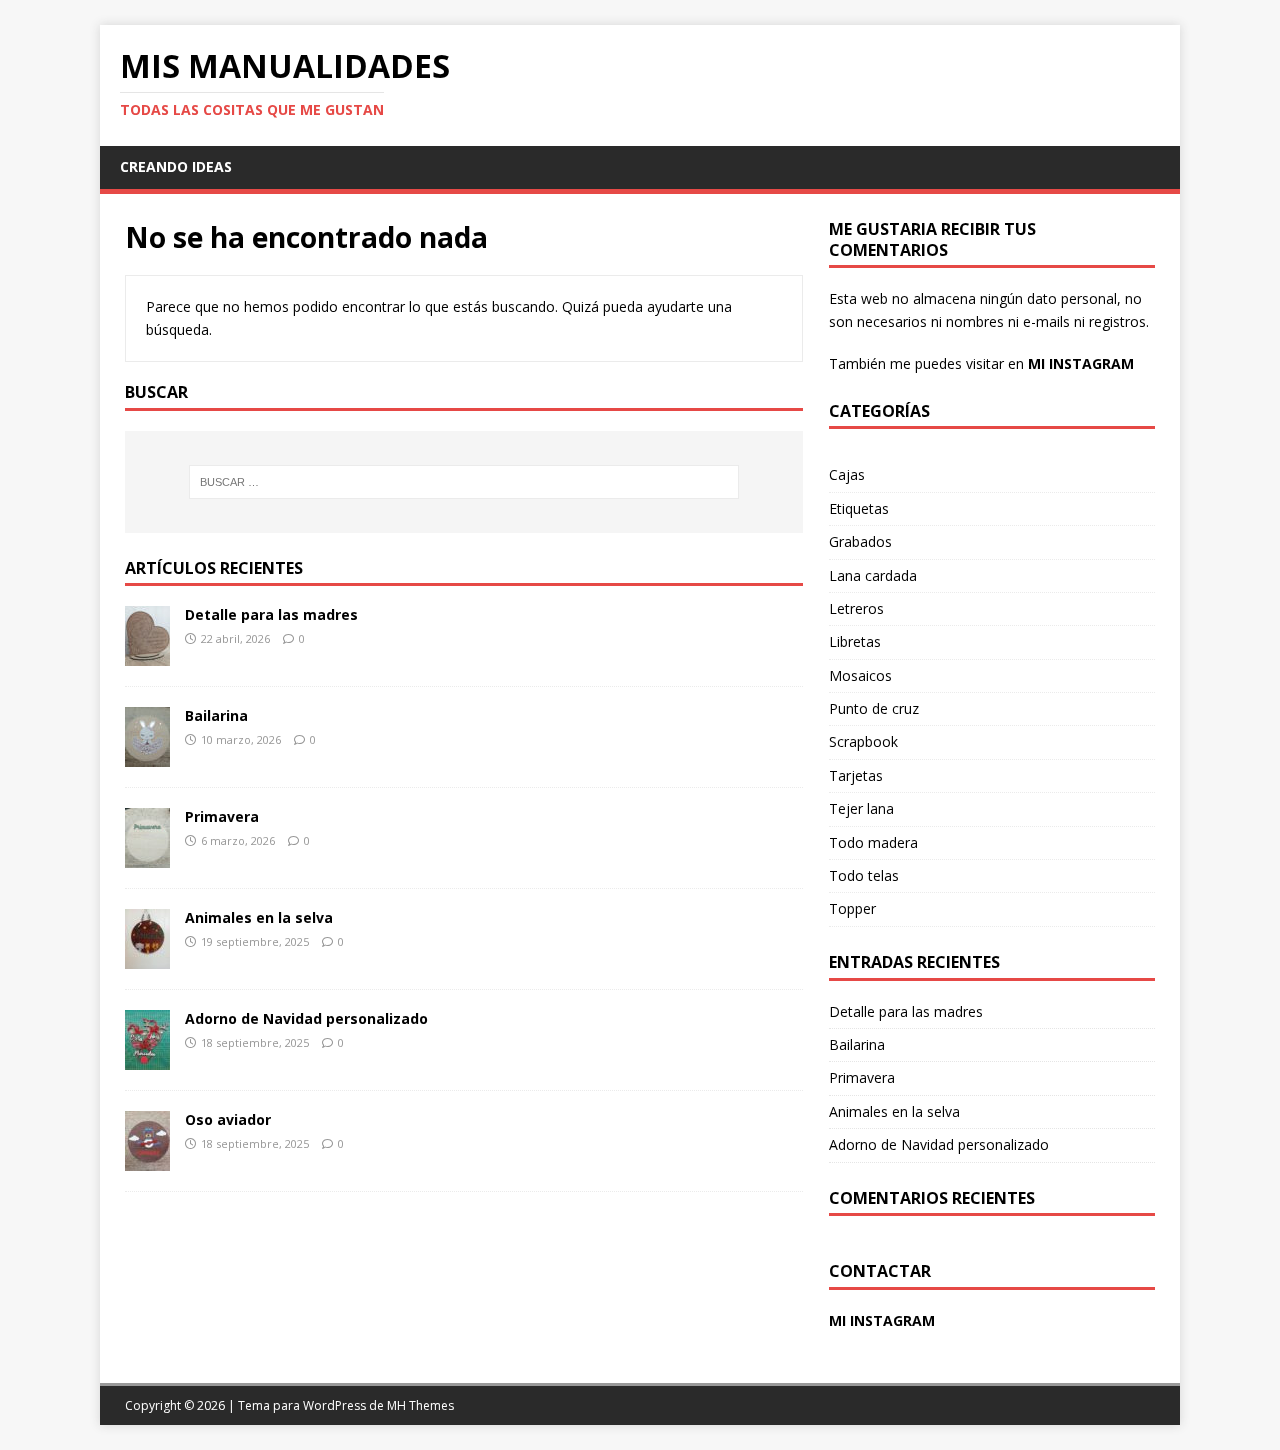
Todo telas (864, 875)
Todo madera (873, 842)
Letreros (856, 608)
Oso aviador (228, 1119)
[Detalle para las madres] (147, 654)
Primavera (222, 816)
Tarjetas (856, 775)
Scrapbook (863, 741)
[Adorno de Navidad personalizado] (147, 1058)
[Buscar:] (464, 482)
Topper (852, 908)
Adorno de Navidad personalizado (306, 1018)
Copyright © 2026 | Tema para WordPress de (256, 1405)
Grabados (860, 541)
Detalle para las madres (271, 614)
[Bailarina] (147, 755)
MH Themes (420, 1405)
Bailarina (216, 715)
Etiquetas (859, 508)
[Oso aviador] (147, 1159)
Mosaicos (860, 675)
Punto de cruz (874, 708)
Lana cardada (873, 575)
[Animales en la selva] (147, 957)
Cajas (847, 474)
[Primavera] (147, 856)
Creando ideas (176, 166)
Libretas (855, 641)
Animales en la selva (259, 917)
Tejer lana (861, 808)
